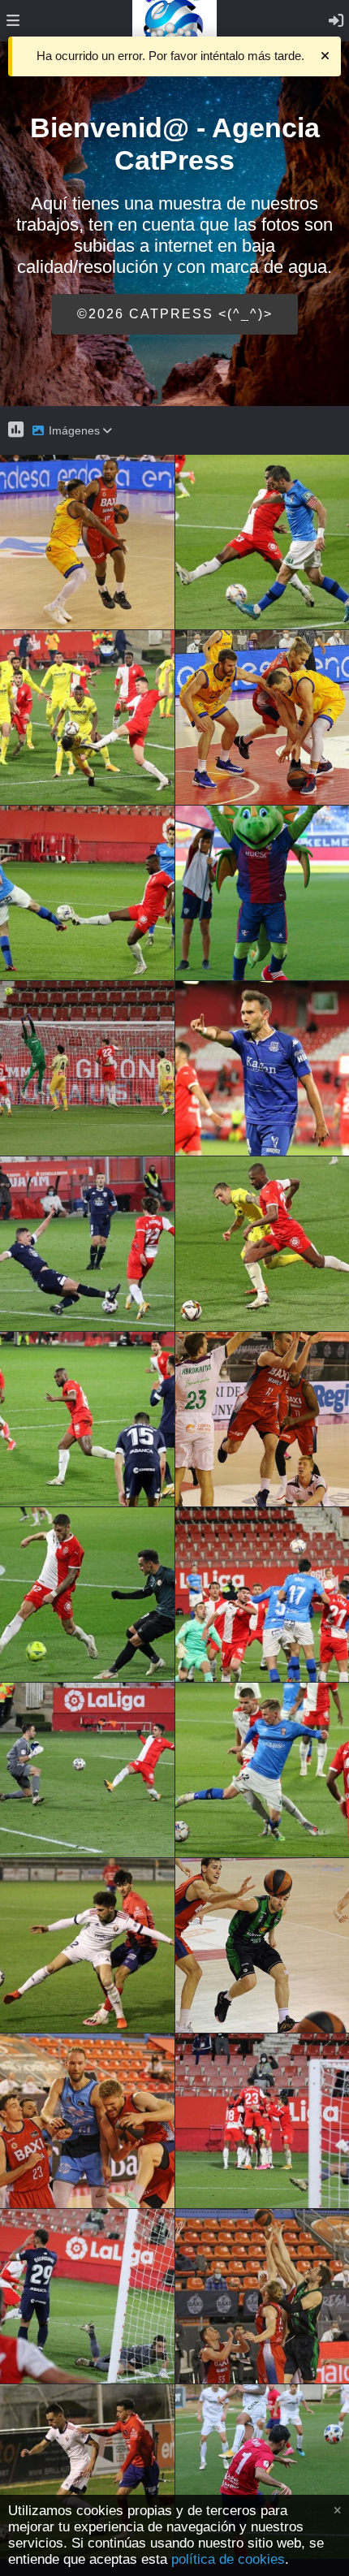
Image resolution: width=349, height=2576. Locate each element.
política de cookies (228, 2559)
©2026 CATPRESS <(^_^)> (175, 314)
